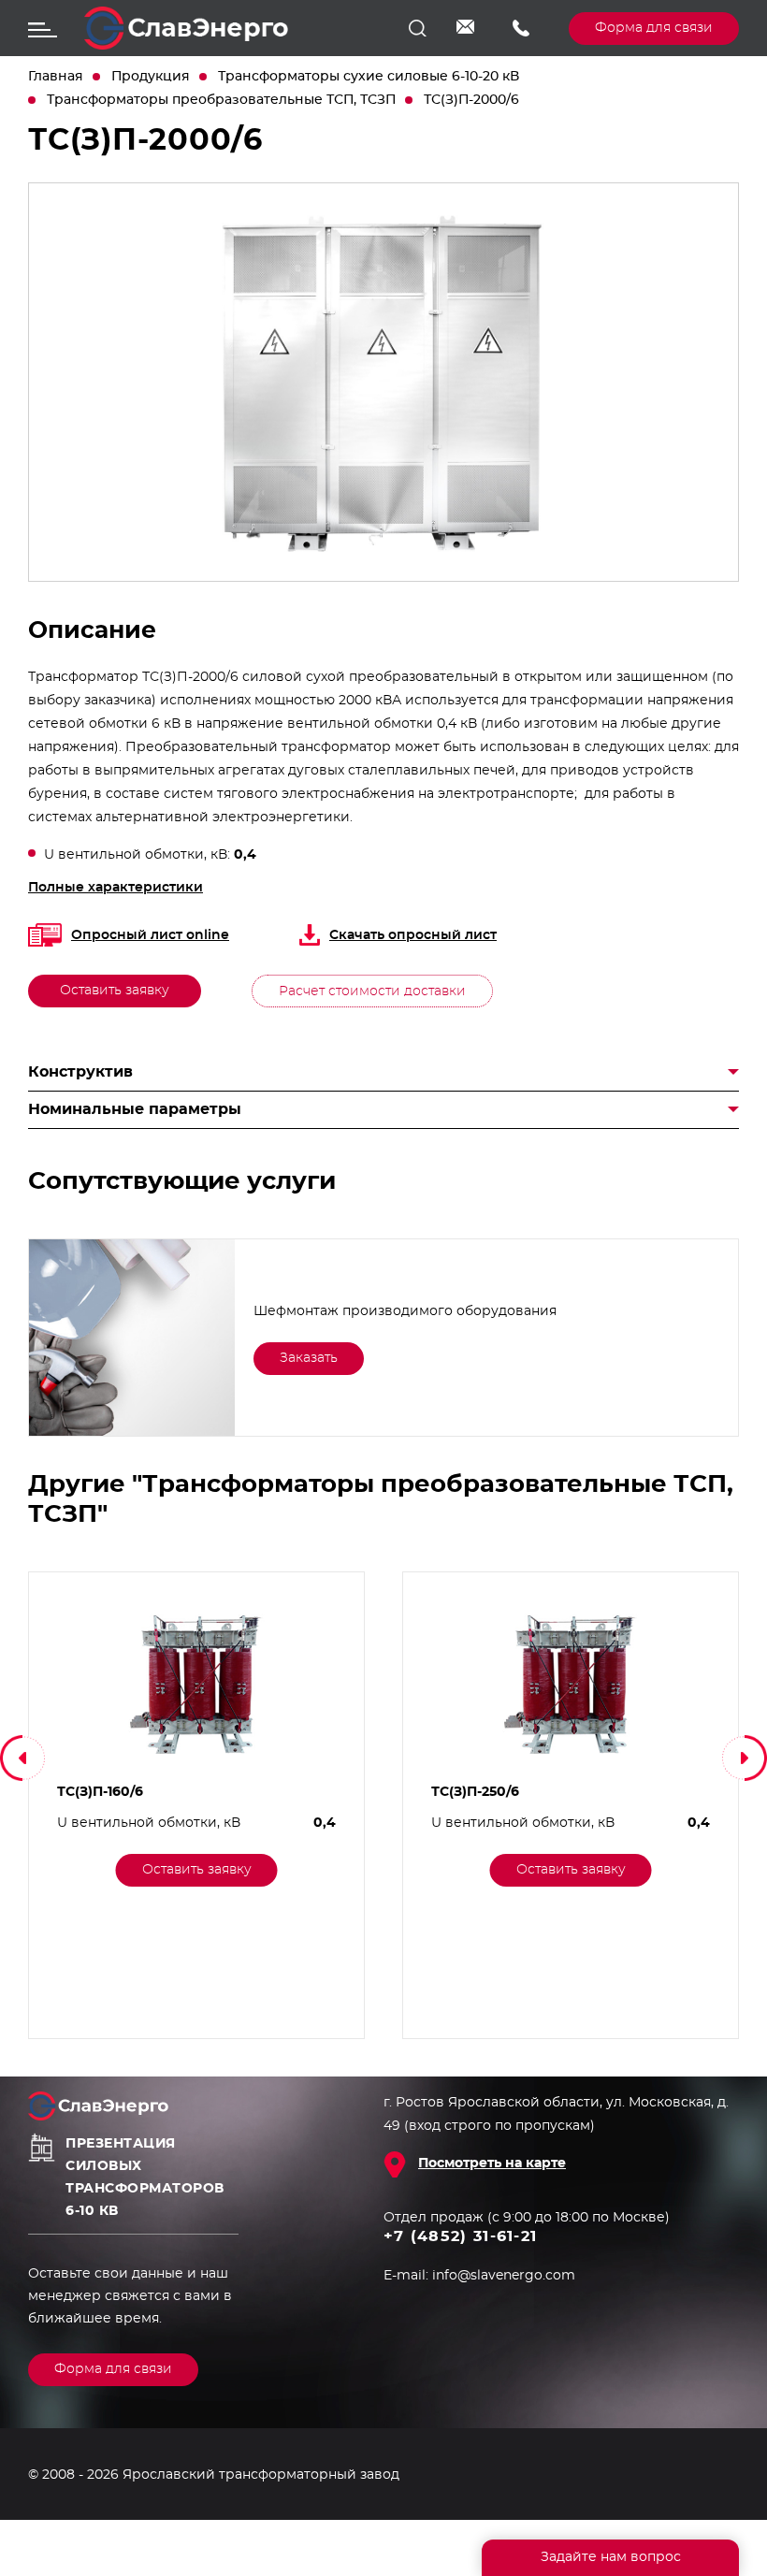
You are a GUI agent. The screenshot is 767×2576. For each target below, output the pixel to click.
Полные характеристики (116, 888)
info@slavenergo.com (470, 28)
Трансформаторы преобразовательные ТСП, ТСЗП (221, 100)
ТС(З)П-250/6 (475, 1792)
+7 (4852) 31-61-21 (527, 28)
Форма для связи (654, 28)
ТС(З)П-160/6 (100, 1792)
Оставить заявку (115, 991)
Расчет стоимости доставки (372, 991)
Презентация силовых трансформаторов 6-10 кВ (145, 2178)
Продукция (151, 77)
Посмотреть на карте (492, 2164)
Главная (56, 77)
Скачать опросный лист (413, 935)
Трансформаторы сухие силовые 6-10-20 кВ (369, 77)
